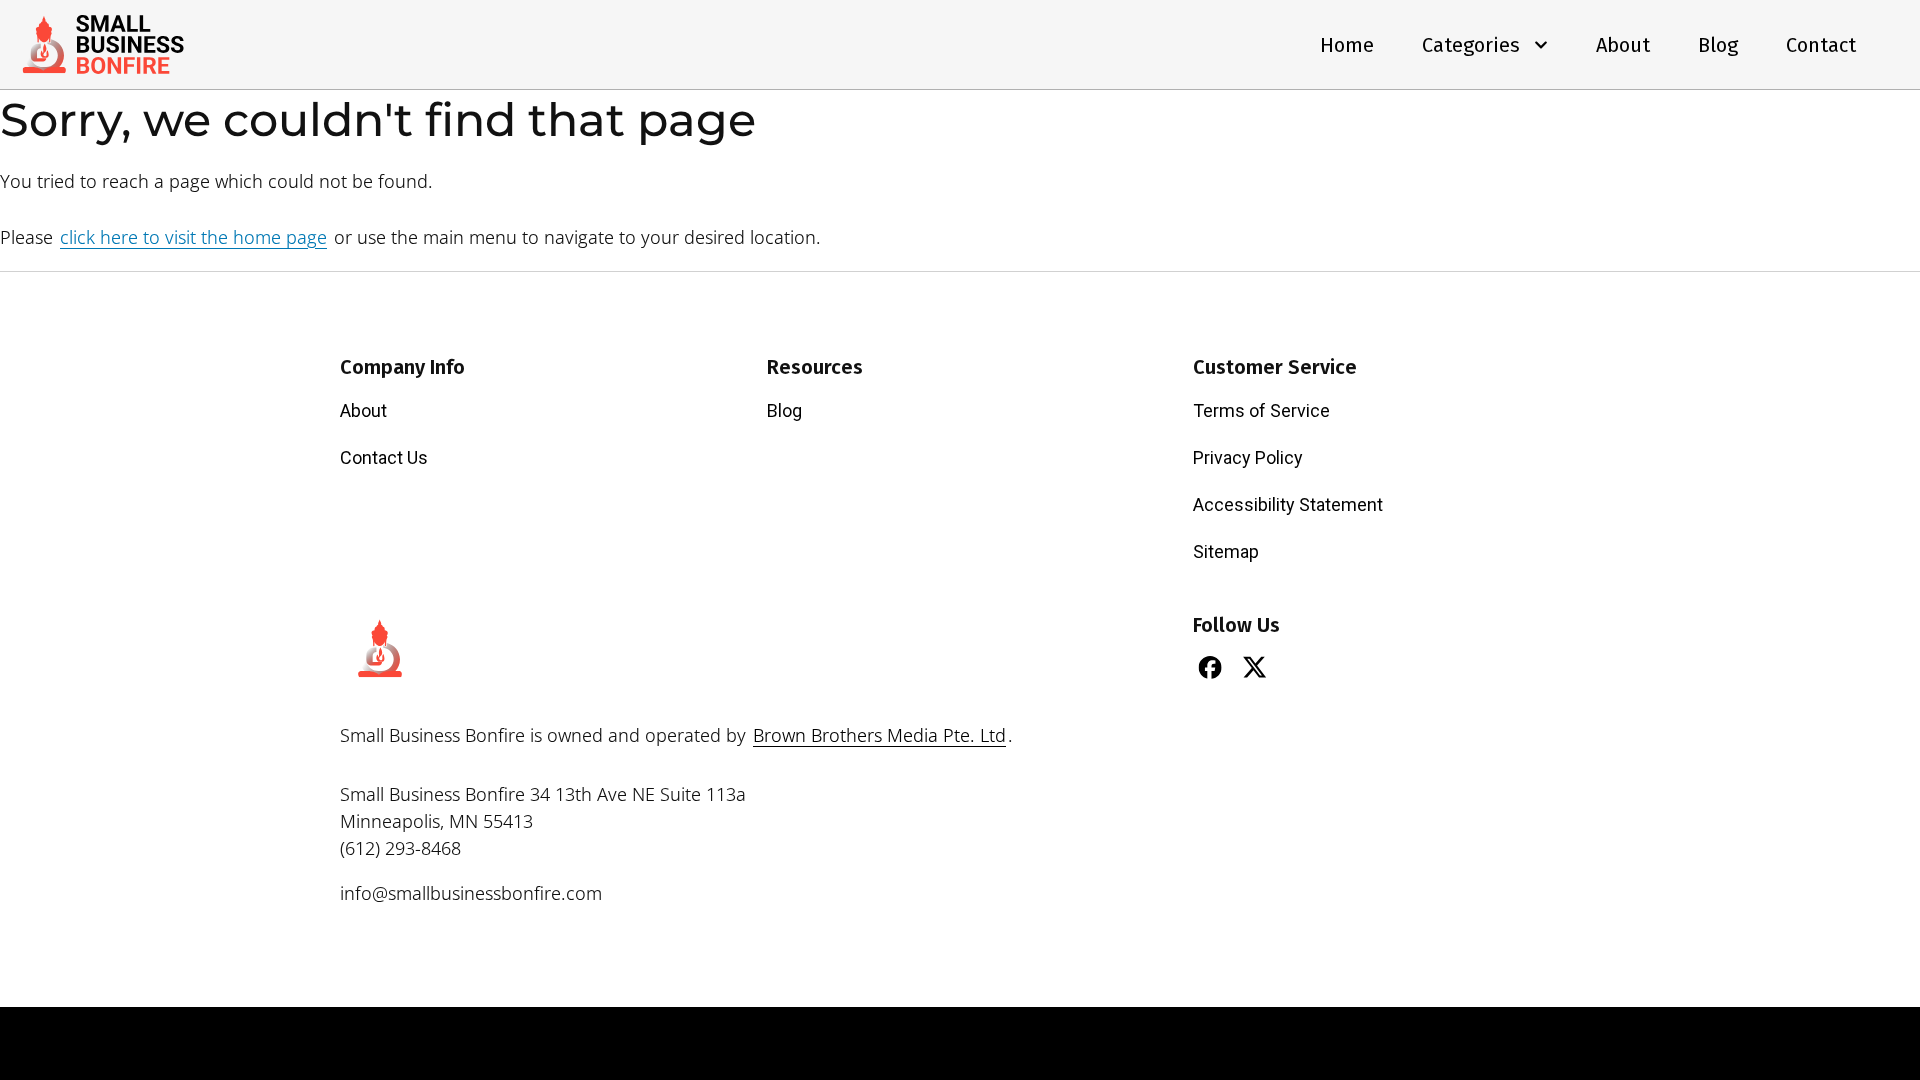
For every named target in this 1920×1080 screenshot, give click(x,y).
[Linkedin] (1300, 667)
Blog (1718, 45)
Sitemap (1226, 551)
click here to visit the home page (193, 237)
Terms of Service (1261, 410)
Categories (1471, 45)
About (1623, 45)
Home (1347, 45)
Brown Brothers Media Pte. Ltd (879, 735)
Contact (1821, 45)
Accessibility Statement (1288, 504)
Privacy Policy (1248, 457)
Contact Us (384, 457)
